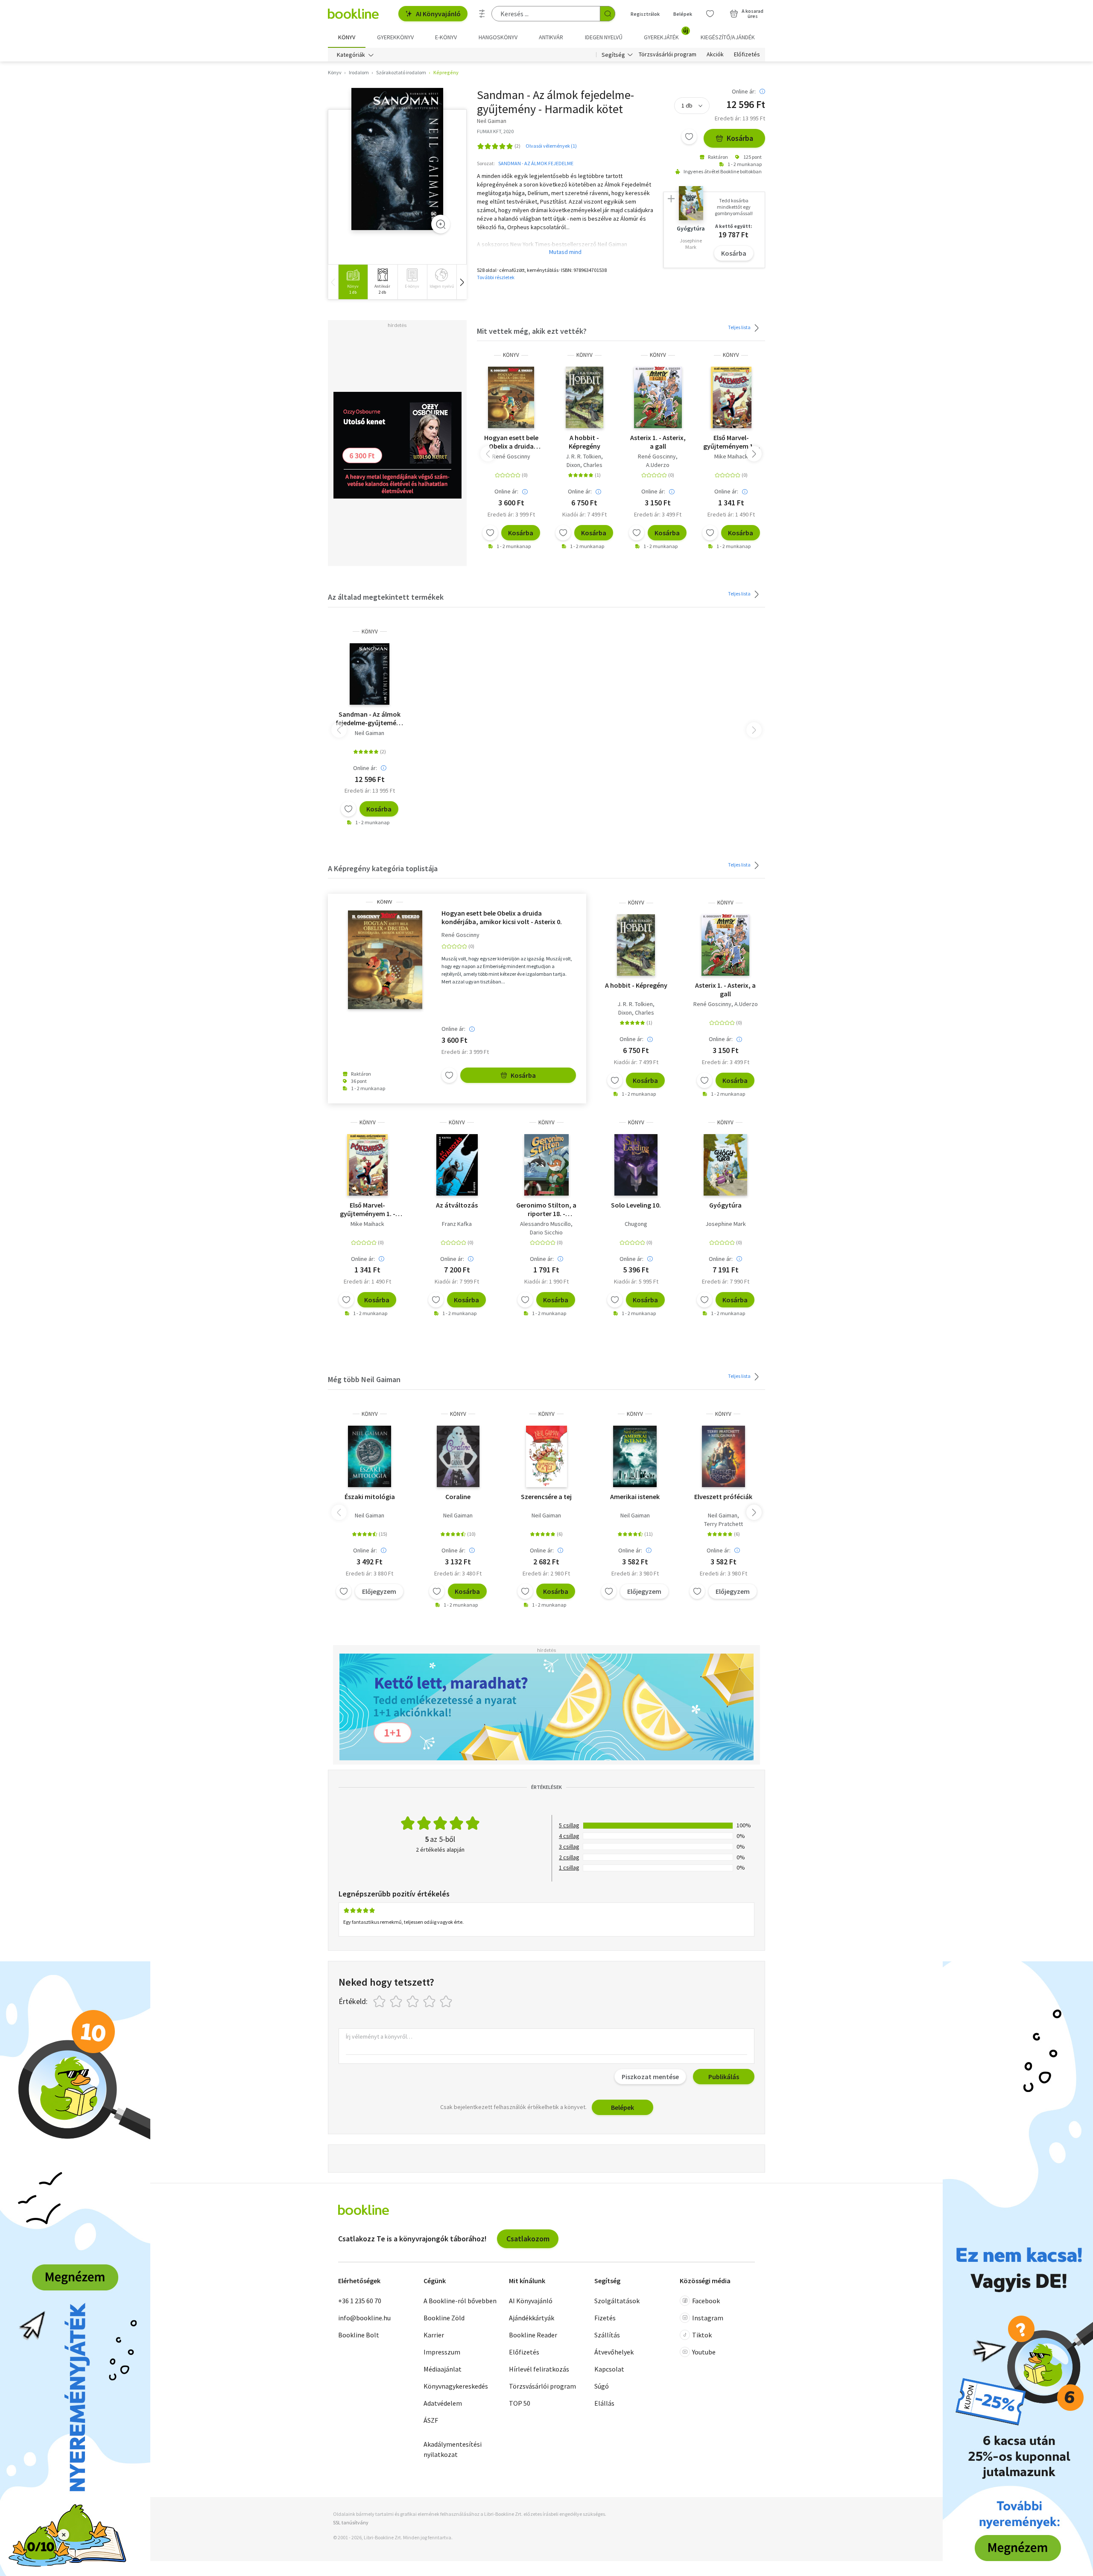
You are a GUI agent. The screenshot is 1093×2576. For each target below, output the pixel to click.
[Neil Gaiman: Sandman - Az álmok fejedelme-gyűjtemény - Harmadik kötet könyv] (397, 159)
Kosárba (740, 138)
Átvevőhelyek (614, 2352)
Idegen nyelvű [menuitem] (604, 37)
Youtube (704, 2352)
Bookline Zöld (444, 2318)
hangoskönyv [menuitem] (498, 37)
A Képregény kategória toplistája (383, 868)
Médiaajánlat (443, 2369)
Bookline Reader (533, 2335)
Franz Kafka (457, 1224)
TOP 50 (520, 2403)
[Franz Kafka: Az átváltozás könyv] (457, 1165)
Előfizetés (747, 55)
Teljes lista (740, 327)
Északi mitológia (370, 1497)
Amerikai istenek (635, 1497)
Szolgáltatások (617, 2301)
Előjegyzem (379, 1591)
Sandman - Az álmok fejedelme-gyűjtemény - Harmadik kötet (370, 718)
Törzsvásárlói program (668, 55)
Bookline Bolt (359, 2335)
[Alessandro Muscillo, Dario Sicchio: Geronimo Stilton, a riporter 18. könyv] (546, 1165)
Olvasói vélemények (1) (551, 146)
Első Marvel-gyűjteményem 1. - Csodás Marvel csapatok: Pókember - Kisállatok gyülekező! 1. (731, 442)
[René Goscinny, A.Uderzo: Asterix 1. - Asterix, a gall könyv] (658, 397)
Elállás (604, 2403)
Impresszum (442, 2352)
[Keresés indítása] (608, 14)
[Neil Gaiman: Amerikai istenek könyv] (635, 1456)
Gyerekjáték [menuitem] (666, 34)
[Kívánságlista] (710, 14)
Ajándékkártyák (532, 2318)
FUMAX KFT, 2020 (495, 131)
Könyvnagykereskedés (456, 2386)
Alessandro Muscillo (545, 1224)
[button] (462, 282)
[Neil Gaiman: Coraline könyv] (458, 1456)
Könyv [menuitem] (347, 37)
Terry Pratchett (723, 1524)
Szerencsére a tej (546, 1497)
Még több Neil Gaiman (364, 1379)
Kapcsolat (609, 2369)
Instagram (708, 2318)
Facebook (706, 2301)
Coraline (458, 1497)
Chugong (636, 1224)
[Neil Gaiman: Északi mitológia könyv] (370, 1456)
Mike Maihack (731, 456)
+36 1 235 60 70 (360, 2301)
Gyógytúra (725, 1205)
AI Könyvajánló (438, 14)
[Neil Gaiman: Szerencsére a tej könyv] (546, 1456)
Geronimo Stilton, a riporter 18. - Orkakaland (546, 1209)
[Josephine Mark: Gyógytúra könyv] (725, 1165)
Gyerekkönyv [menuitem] (395, 37)
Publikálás (724, 2077)
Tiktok (702, 2335)
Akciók (715, 55)
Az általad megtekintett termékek (386, 597)
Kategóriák (351, 55)
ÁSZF (431, 2420)
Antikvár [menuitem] (551, 37)
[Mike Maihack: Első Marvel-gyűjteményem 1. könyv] (731, 397)
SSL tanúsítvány (351, 2522)
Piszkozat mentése (650, 2077)
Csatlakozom (528, 2239)
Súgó (602, 2386)
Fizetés (605, 2318)
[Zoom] (441, 224)
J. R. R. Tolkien (583, 456)
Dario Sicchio (546, 1232)
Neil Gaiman (370, 733)
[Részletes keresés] (482, 14)
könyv (511, 355)
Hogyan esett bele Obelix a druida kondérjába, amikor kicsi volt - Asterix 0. (511, 442)
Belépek (683, 14)
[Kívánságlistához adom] (689, 137)
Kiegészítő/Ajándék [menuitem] (728, 37)
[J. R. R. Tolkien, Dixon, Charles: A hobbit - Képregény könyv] (585, 397)
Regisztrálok (645, 14)
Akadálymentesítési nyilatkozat (453, 2449)
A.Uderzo (658, 465)
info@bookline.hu (364, 2318)
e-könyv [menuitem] (446, 37)
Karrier (434, 2335)
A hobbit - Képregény (584, 442)
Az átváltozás (457, 1205)
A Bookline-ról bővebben (460, 2301)
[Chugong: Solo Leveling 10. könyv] (636, 1165)
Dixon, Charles (584, 465)
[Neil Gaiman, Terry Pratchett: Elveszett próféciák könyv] (724, 1456)
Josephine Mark (726, 1224)
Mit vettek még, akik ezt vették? (532, 331)
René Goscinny (511, 456)
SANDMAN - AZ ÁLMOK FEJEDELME (536, 163)
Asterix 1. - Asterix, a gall (658, 442)
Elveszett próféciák (723, 1497)
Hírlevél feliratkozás (539, 2369)
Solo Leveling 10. (636, 1205)
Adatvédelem (443, 2403)
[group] (353, 282)
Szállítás (607, 2335)
